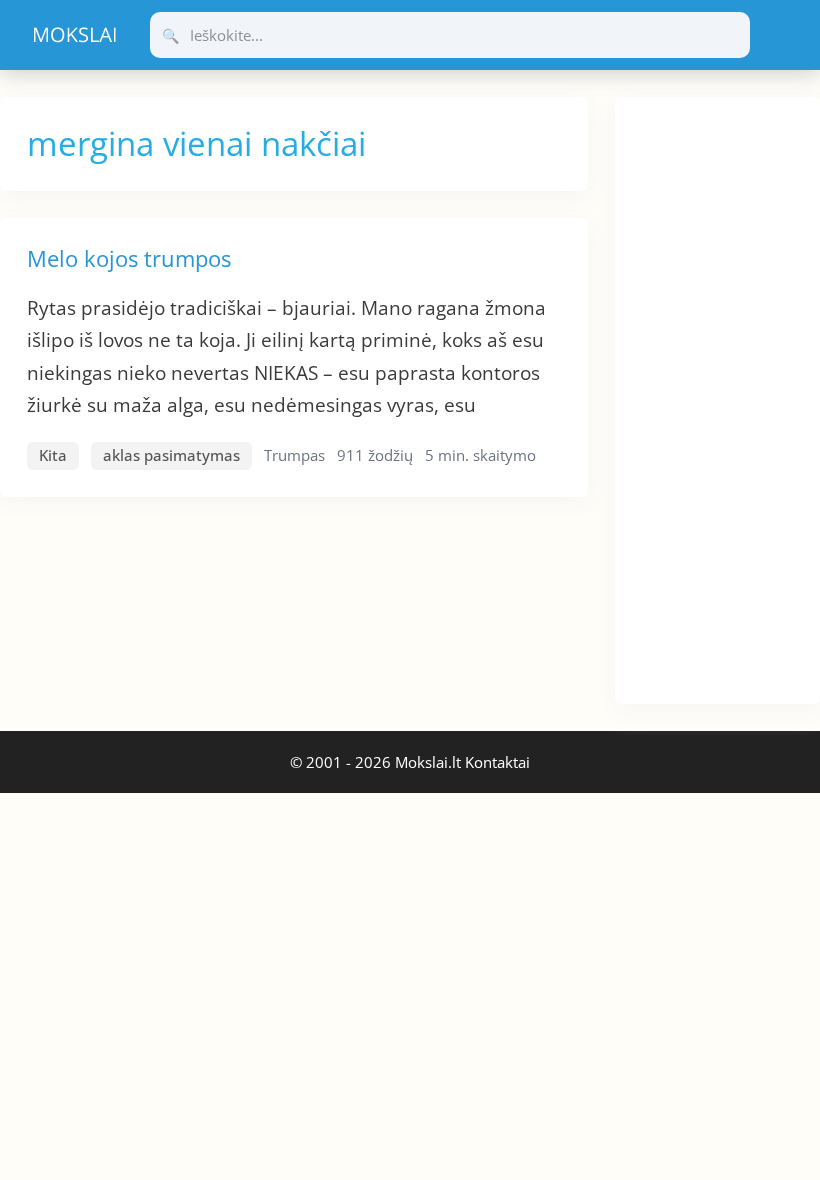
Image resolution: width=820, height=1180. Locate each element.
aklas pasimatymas (171, 455)
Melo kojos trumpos (129, 258)
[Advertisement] (717, 397)
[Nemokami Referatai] (75, 35)
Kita (53, 455)
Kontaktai (497, 762)
